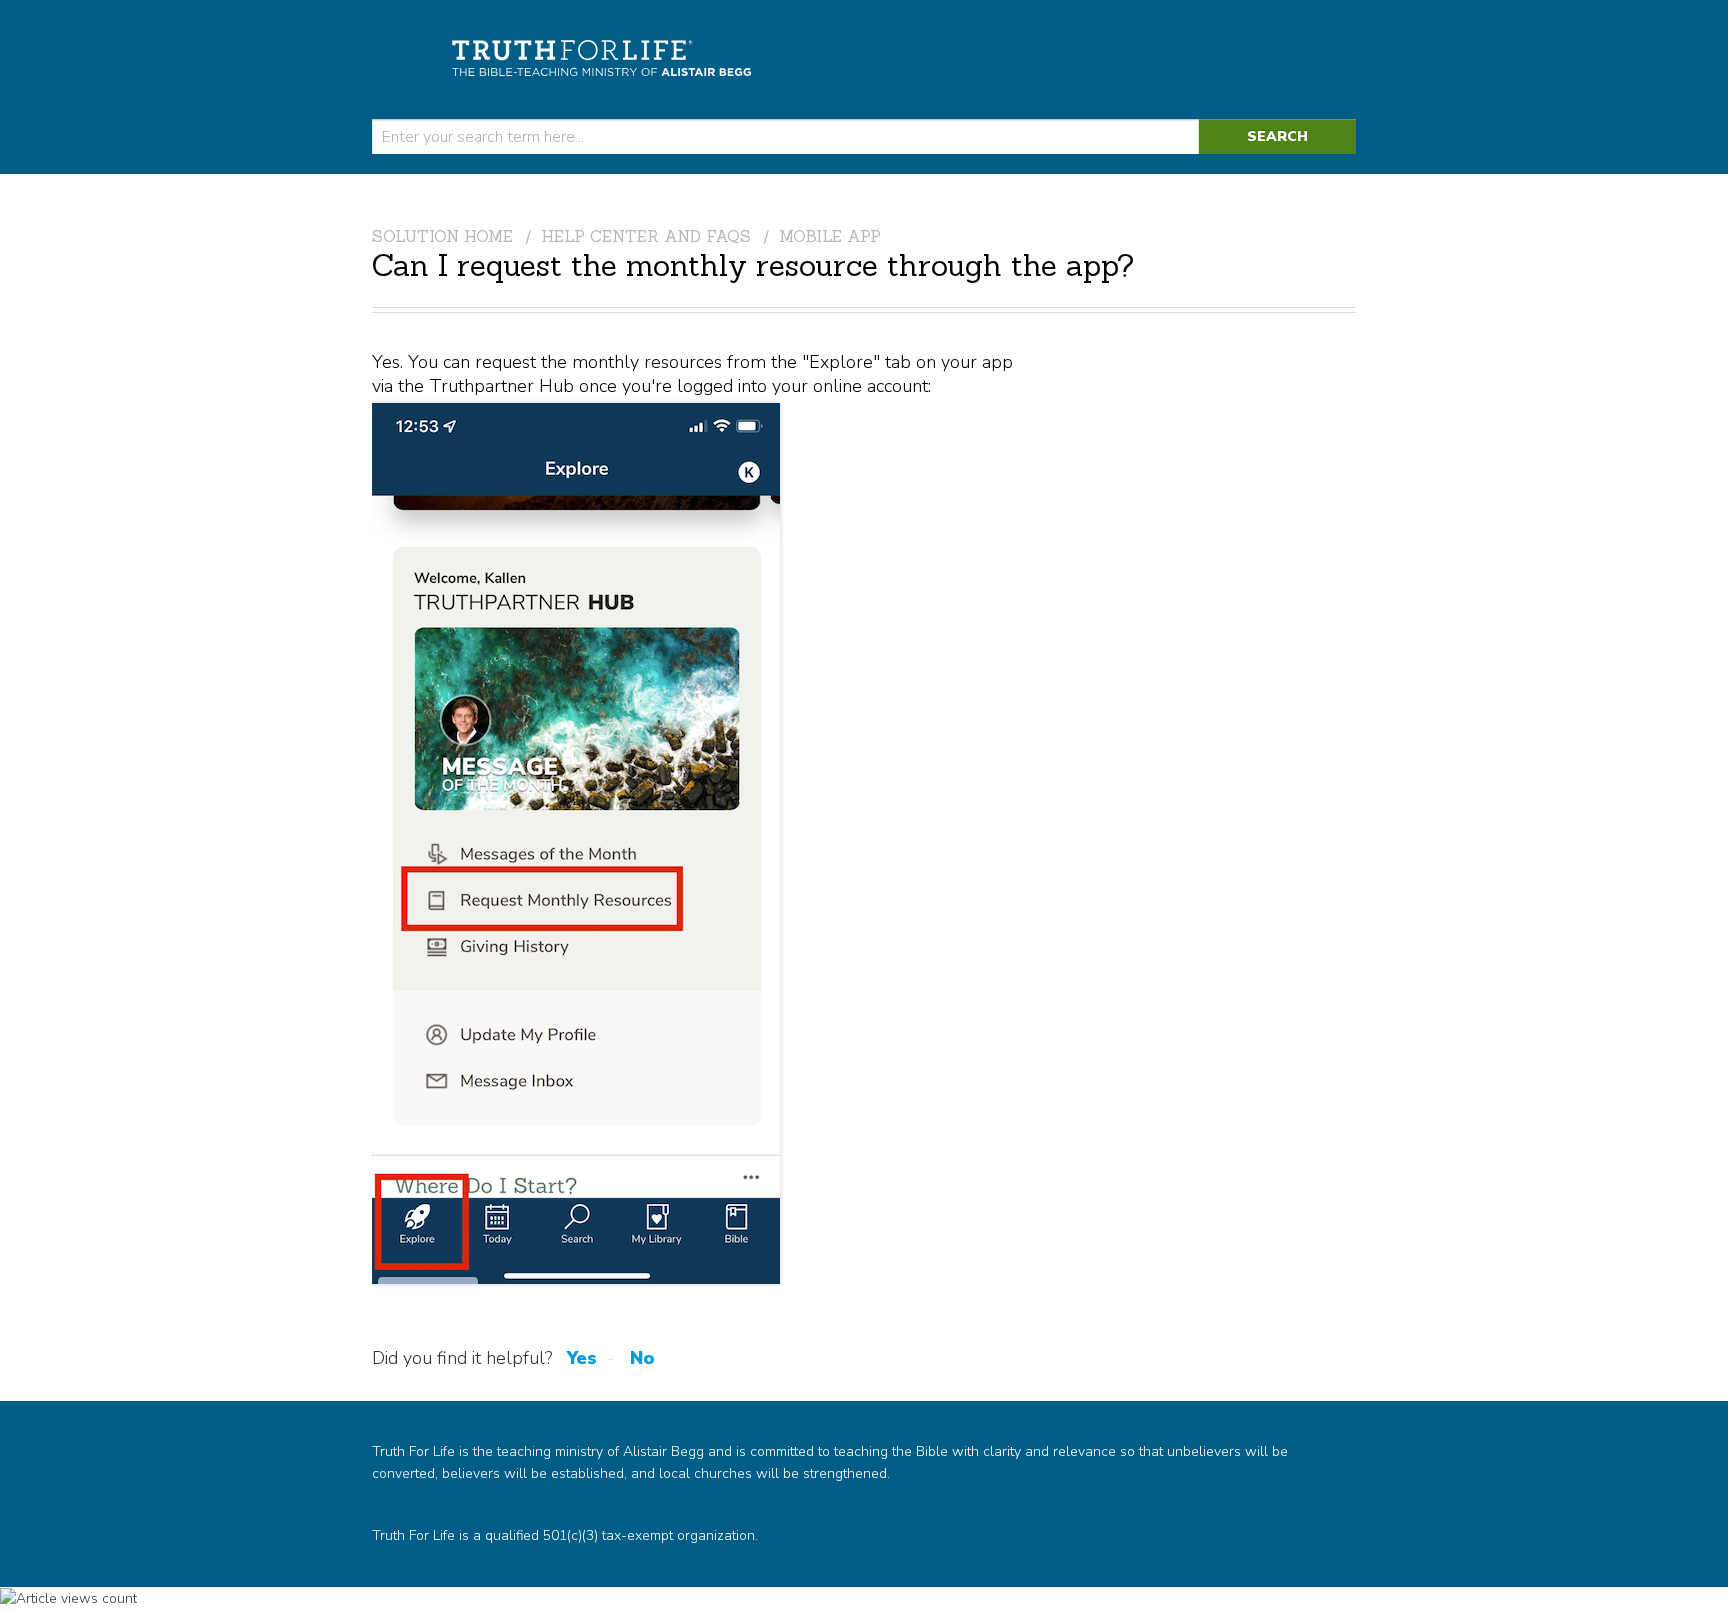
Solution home (445, 236)
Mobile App (830, 236)
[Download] (827, 552)
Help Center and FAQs (646, 236)
